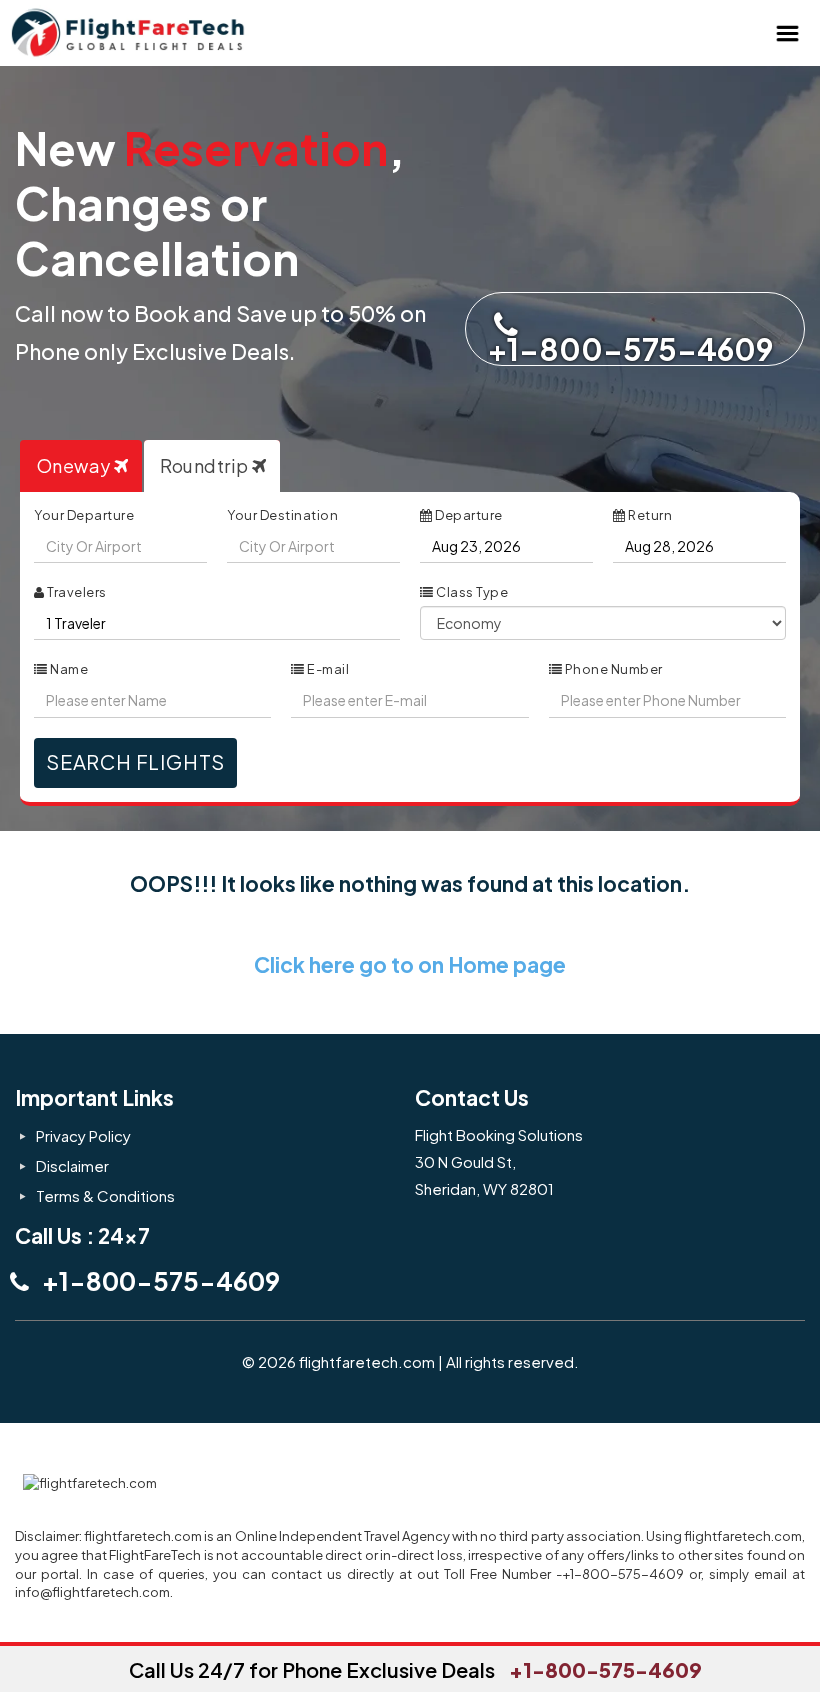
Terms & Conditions (105, 1195)
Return (649, 515)
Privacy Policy (83, 1135)
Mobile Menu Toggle (787, 33)
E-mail (327, 669)
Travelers (76, 592)
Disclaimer (72, 1165)
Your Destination (282, 515)
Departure (468, 515)
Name (68, 669)
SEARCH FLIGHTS (135, 761)
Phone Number (612, 669)
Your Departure (84, 515)
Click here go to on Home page (410, 964)
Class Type (471, 592)
